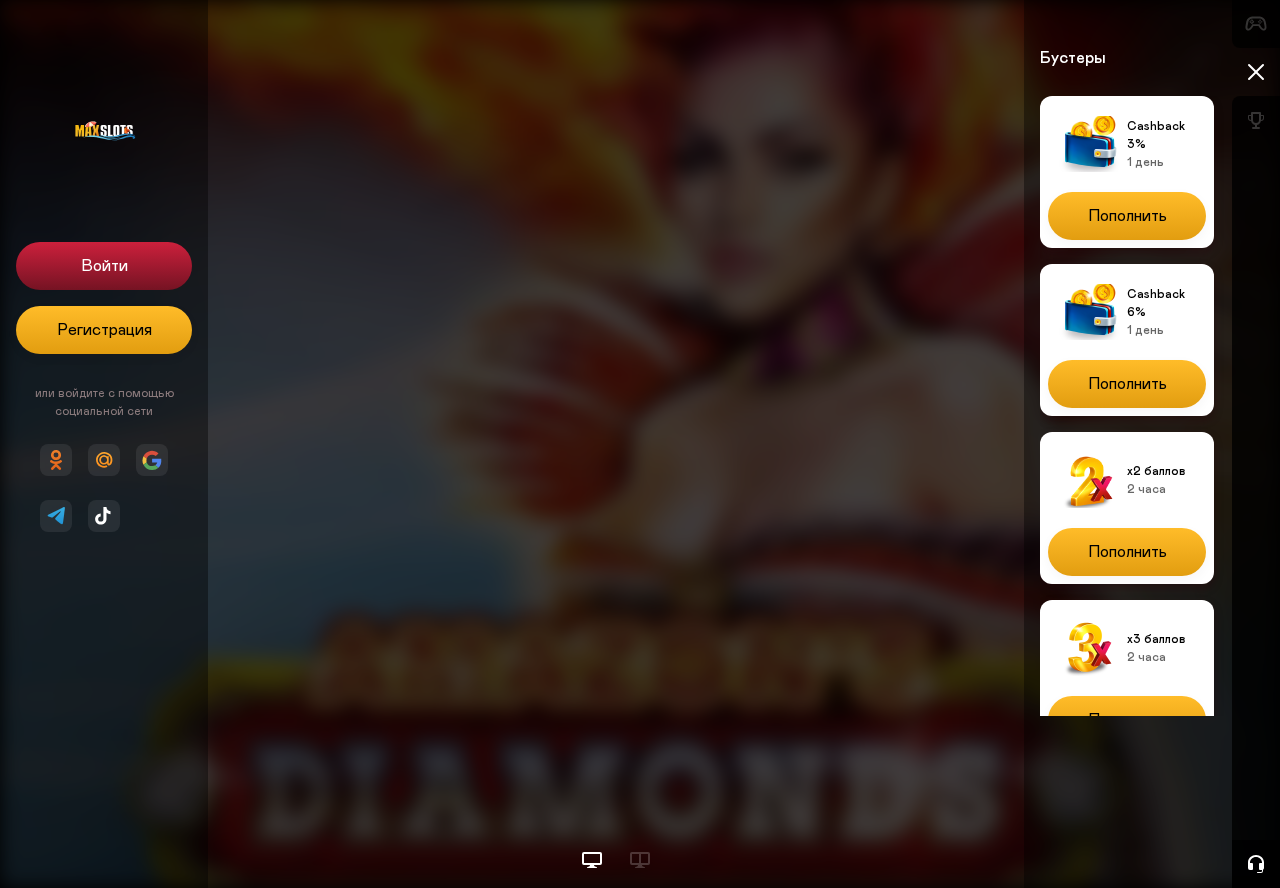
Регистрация (104, 330)
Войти (104, 266)
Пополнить (1127, 216)
